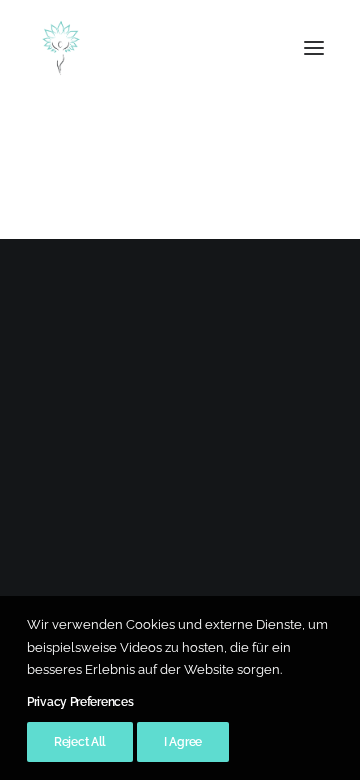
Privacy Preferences (80, 702)
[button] (314, 48)
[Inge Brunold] (61, 48)
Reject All (80, 742)
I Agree (183, 742)
